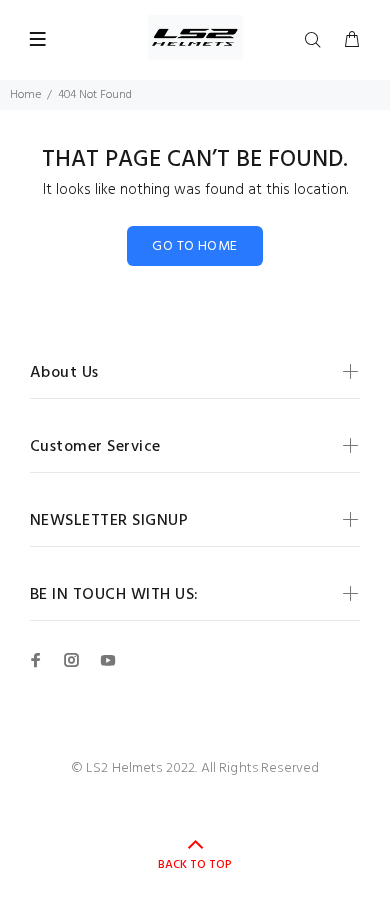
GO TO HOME (194, 246)
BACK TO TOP (195, 865)
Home (25, 95)
